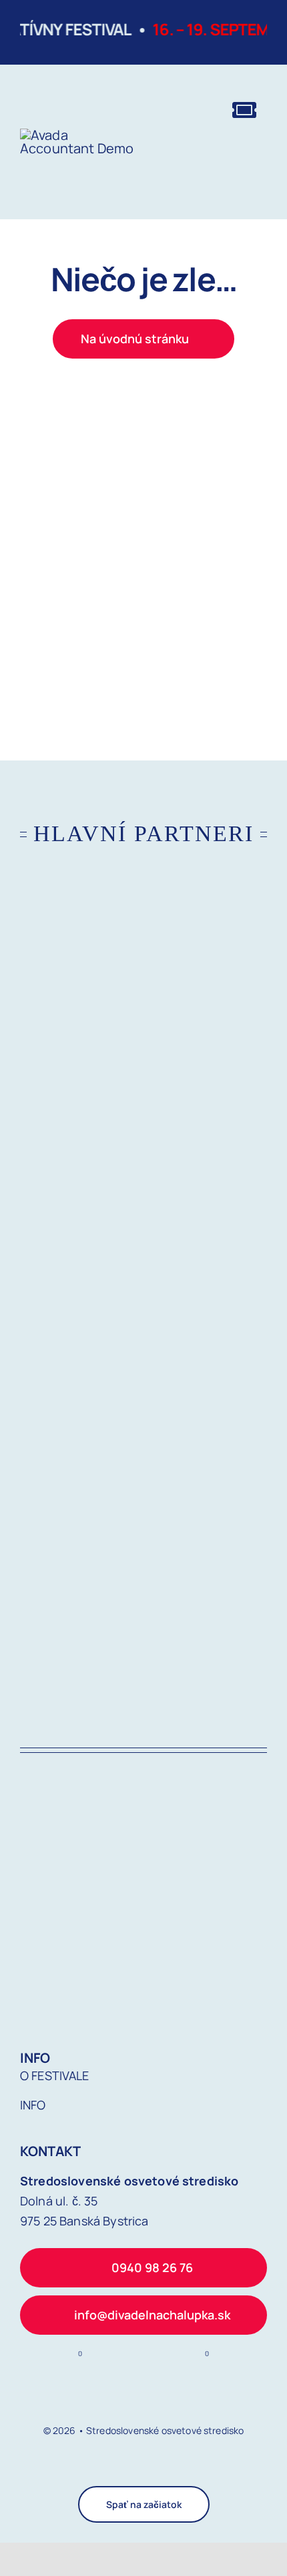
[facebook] (132, 2467)
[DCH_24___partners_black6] (143, 1317)
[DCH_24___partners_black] (143, 893)
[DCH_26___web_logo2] (77, 135)
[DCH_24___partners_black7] (143, 1529)
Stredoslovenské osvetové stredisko (165, 2430)
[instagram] (155, 2467)
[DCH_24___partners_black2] (143, 1105)
